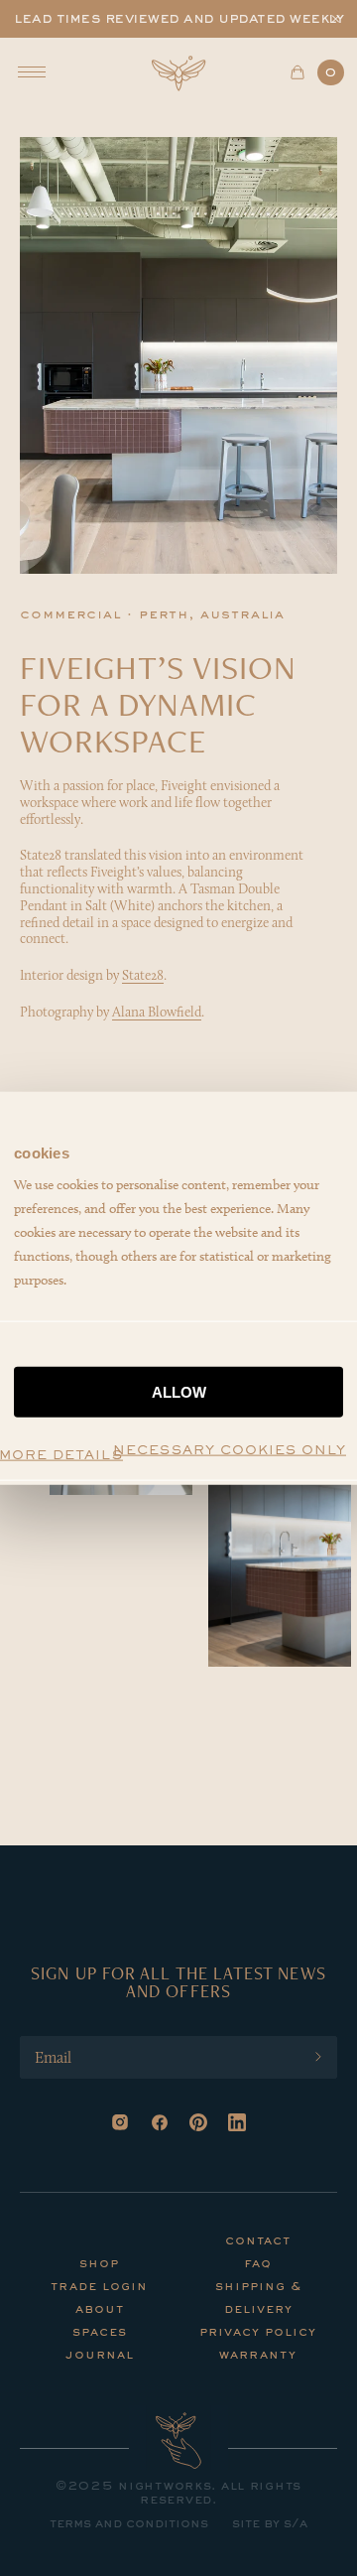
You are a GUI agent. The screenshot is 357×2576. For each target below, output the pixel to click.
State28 (143, 975)
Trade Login (99, 2287)
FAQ (258, 2264)
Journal (100, 2356)
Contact (258, 2241)
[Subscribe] (318, 2057)
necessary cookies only (230, 1451)
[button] (336, 19)
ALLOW (179, 1392)
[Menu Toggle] (32, 72)
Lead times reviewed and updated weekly (178, 19)
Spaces (100, 2333)
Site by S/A (270, 2524)
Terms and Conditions (129, 2524)
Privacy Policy (258, 2333)
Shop (99, 2264)
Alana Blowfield (157, 1012)
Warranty (258, 2356)
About (100, 2310)
